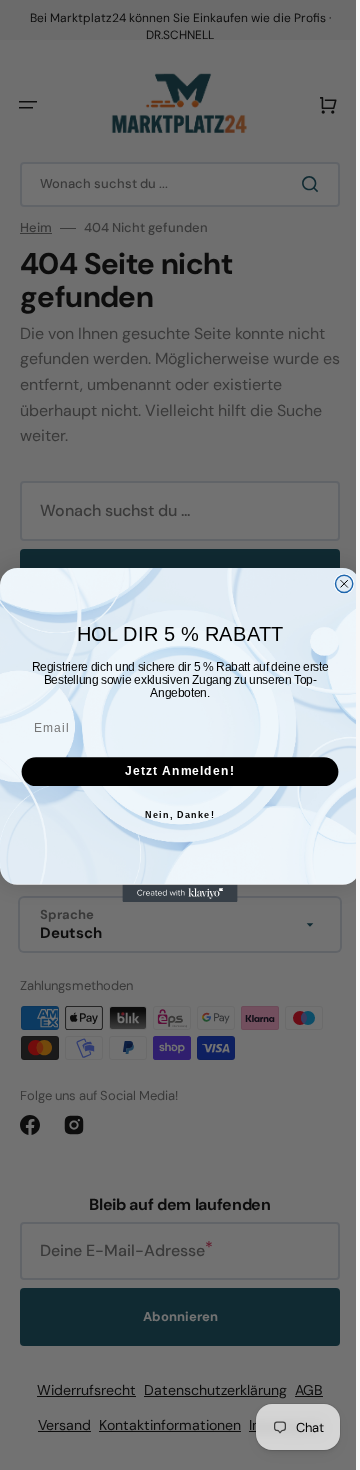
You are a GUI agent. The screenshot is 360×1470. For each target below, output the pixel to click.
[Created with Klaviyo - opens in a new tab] (172, 893)
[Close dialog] (336, 583)
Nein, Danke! (173, 815)
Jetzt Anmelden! (172, 771)
